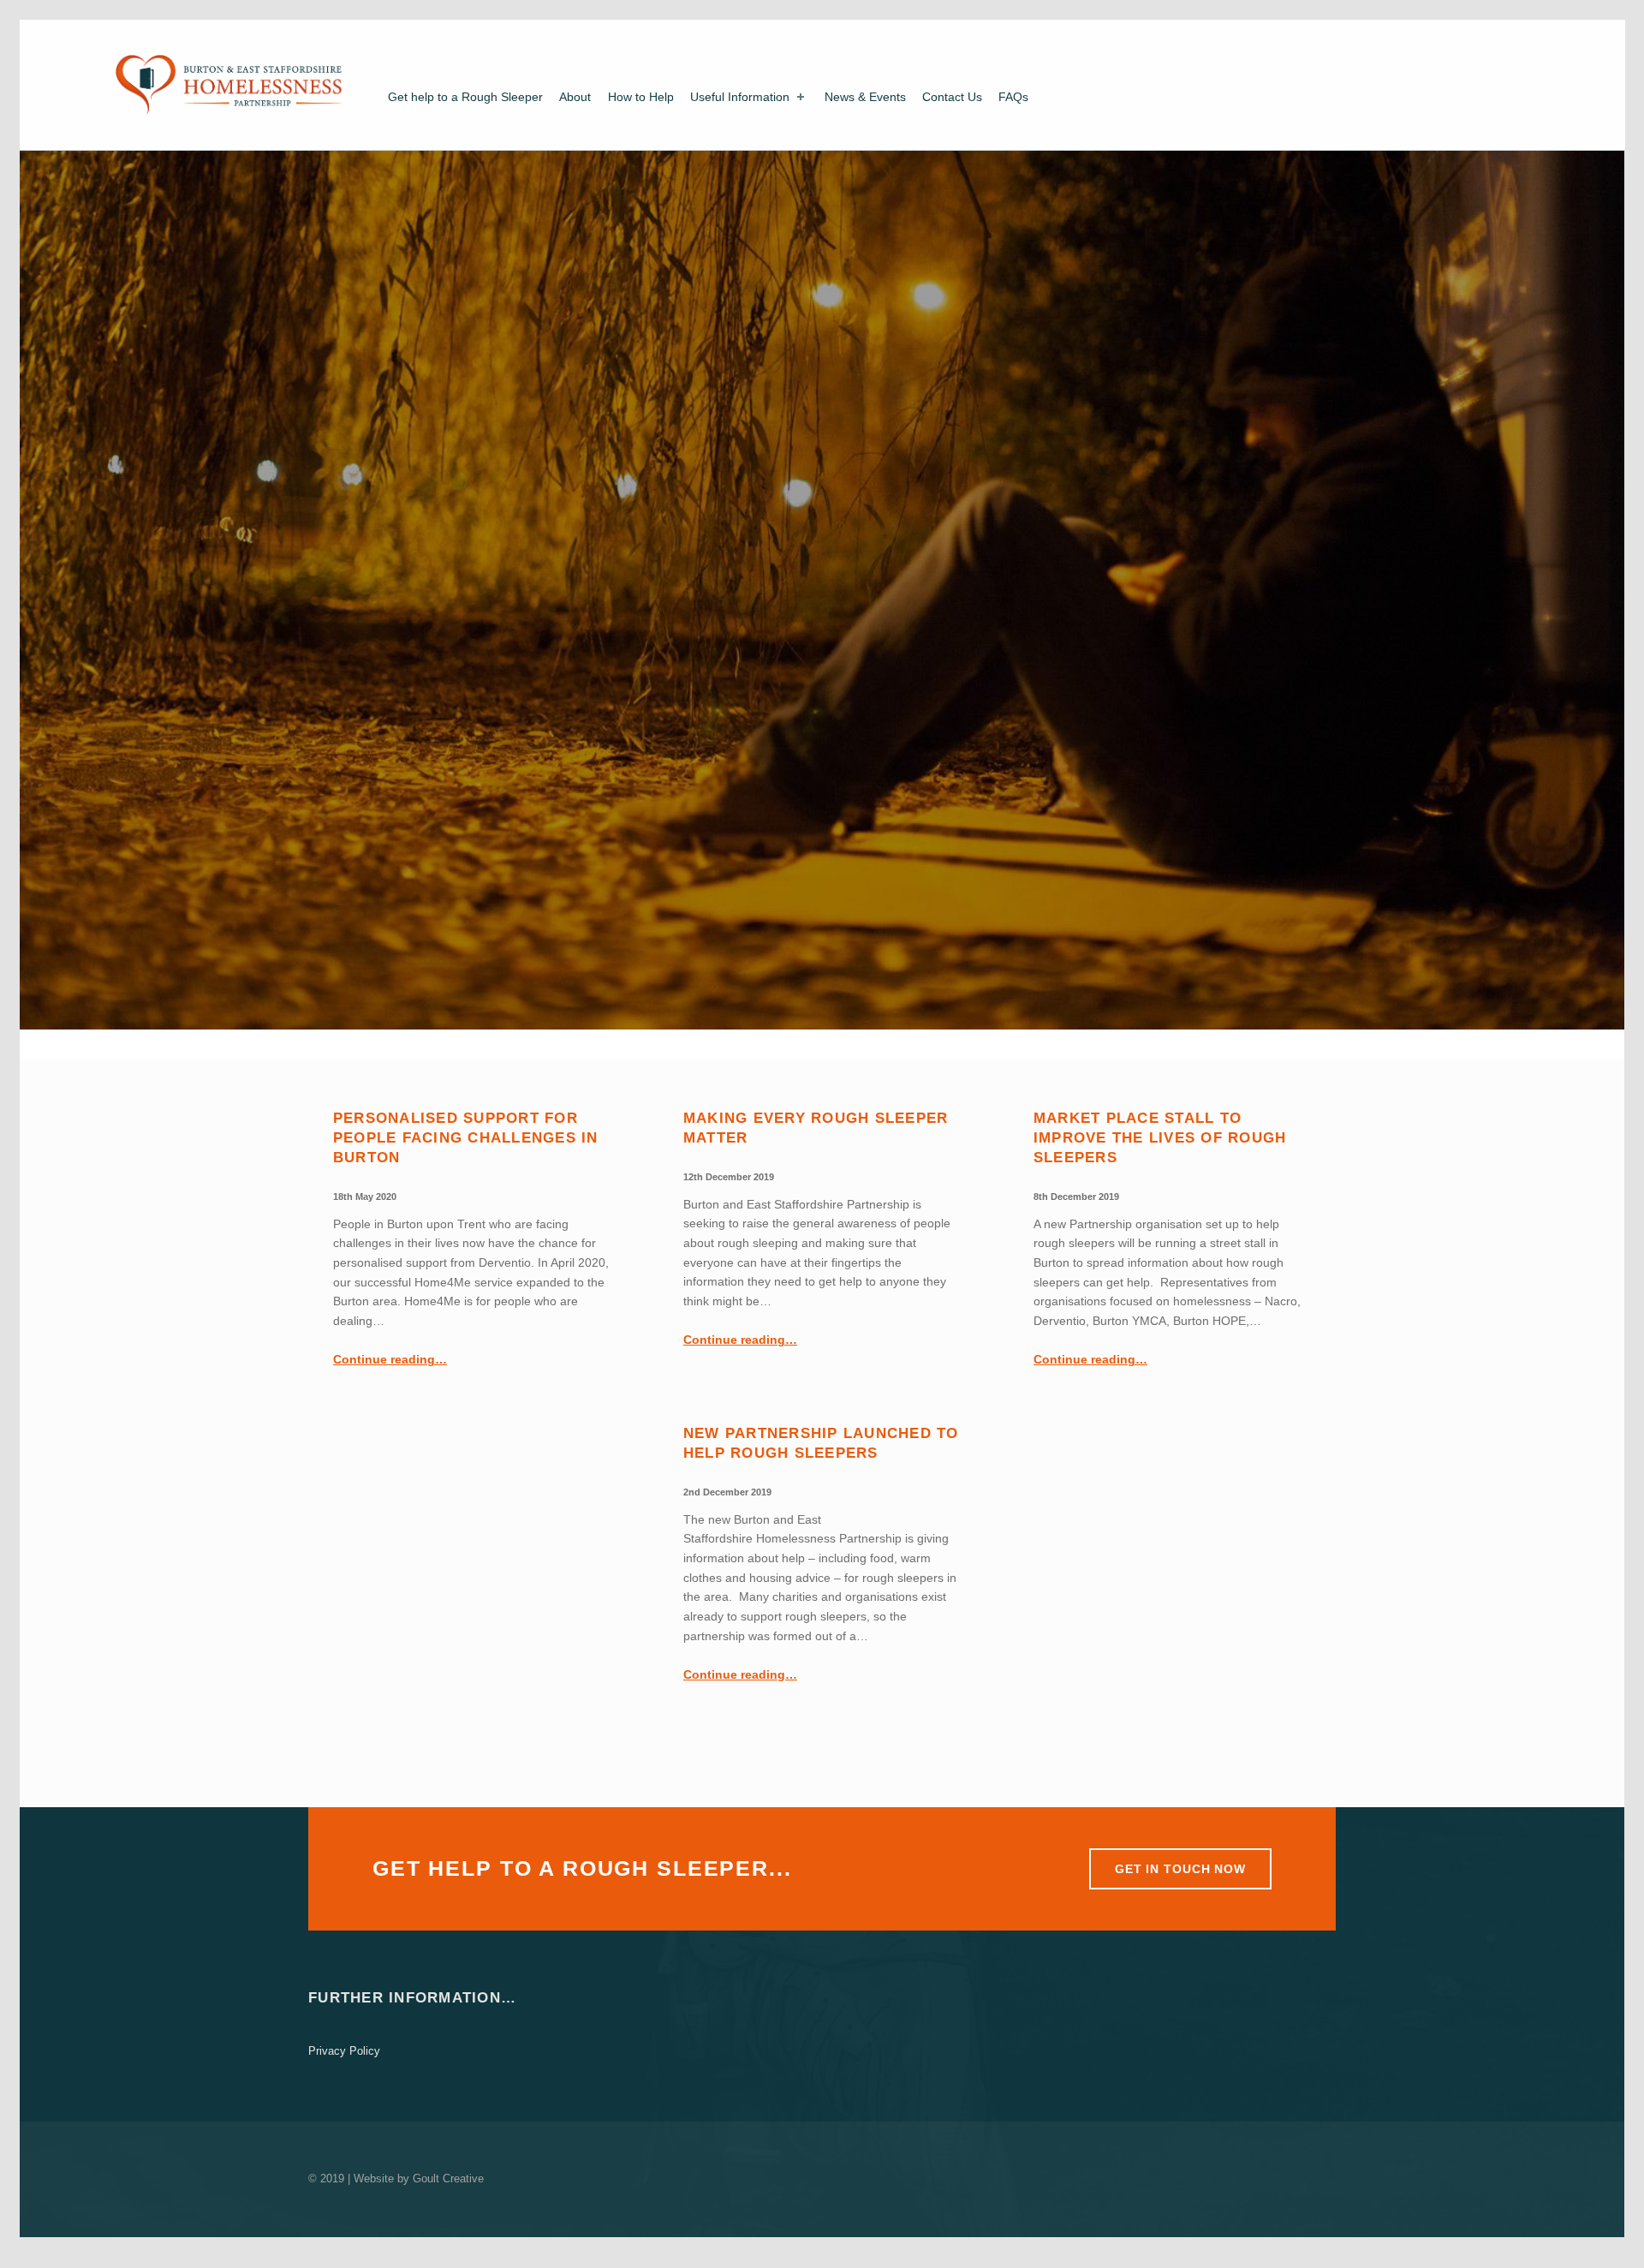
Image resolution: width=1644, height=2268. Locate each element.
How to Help (641, 97)
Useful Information (740, 97)
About (575, 97)
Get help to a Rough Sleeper (465, 97)
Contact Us (952, 97)
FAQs (1013, 97)
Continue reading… (390, 1359)
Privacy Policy (344, 2051)
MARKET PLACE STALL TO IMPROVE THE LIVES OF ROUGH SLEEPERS (1160, 1138)
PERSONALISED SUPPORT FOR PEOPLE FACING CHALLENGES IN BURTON (466, 1138)
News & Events (865, 97)
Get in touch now (1180, 1869)
